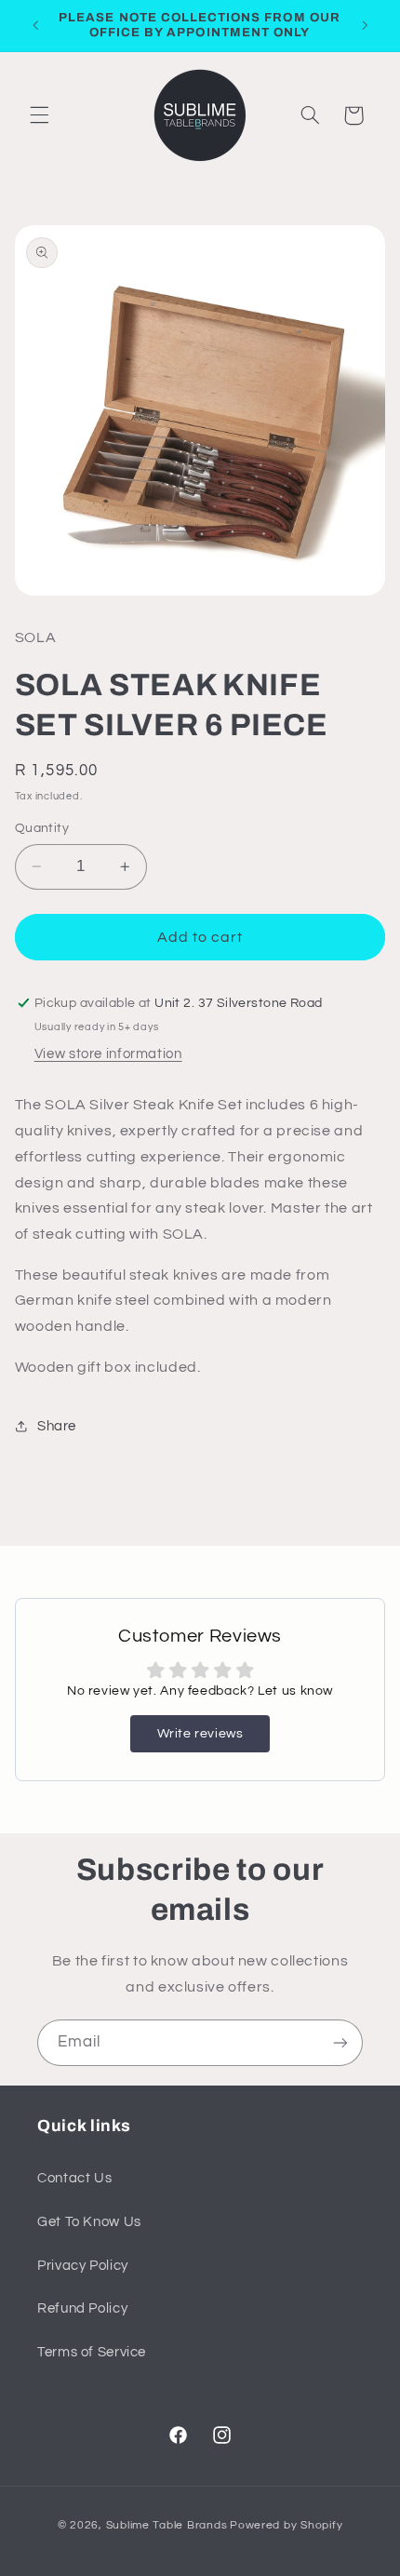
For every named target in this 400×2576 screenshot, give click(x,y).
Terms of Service (92, 2352)
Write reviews (200, 1734)
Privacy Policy (83, 2266)
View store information (108, 1054)
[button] (39, 115)
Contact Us (74, 2178)
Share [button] (57, 1426)
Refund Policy (82, 2308)
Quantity (42, 828)
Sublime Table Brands (167, 2525)
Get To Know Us (89, 2222)
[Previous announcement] (35, 25)
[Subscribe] (340, 2042)
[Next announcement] (365, 25)
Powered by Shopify (286, 2525)
